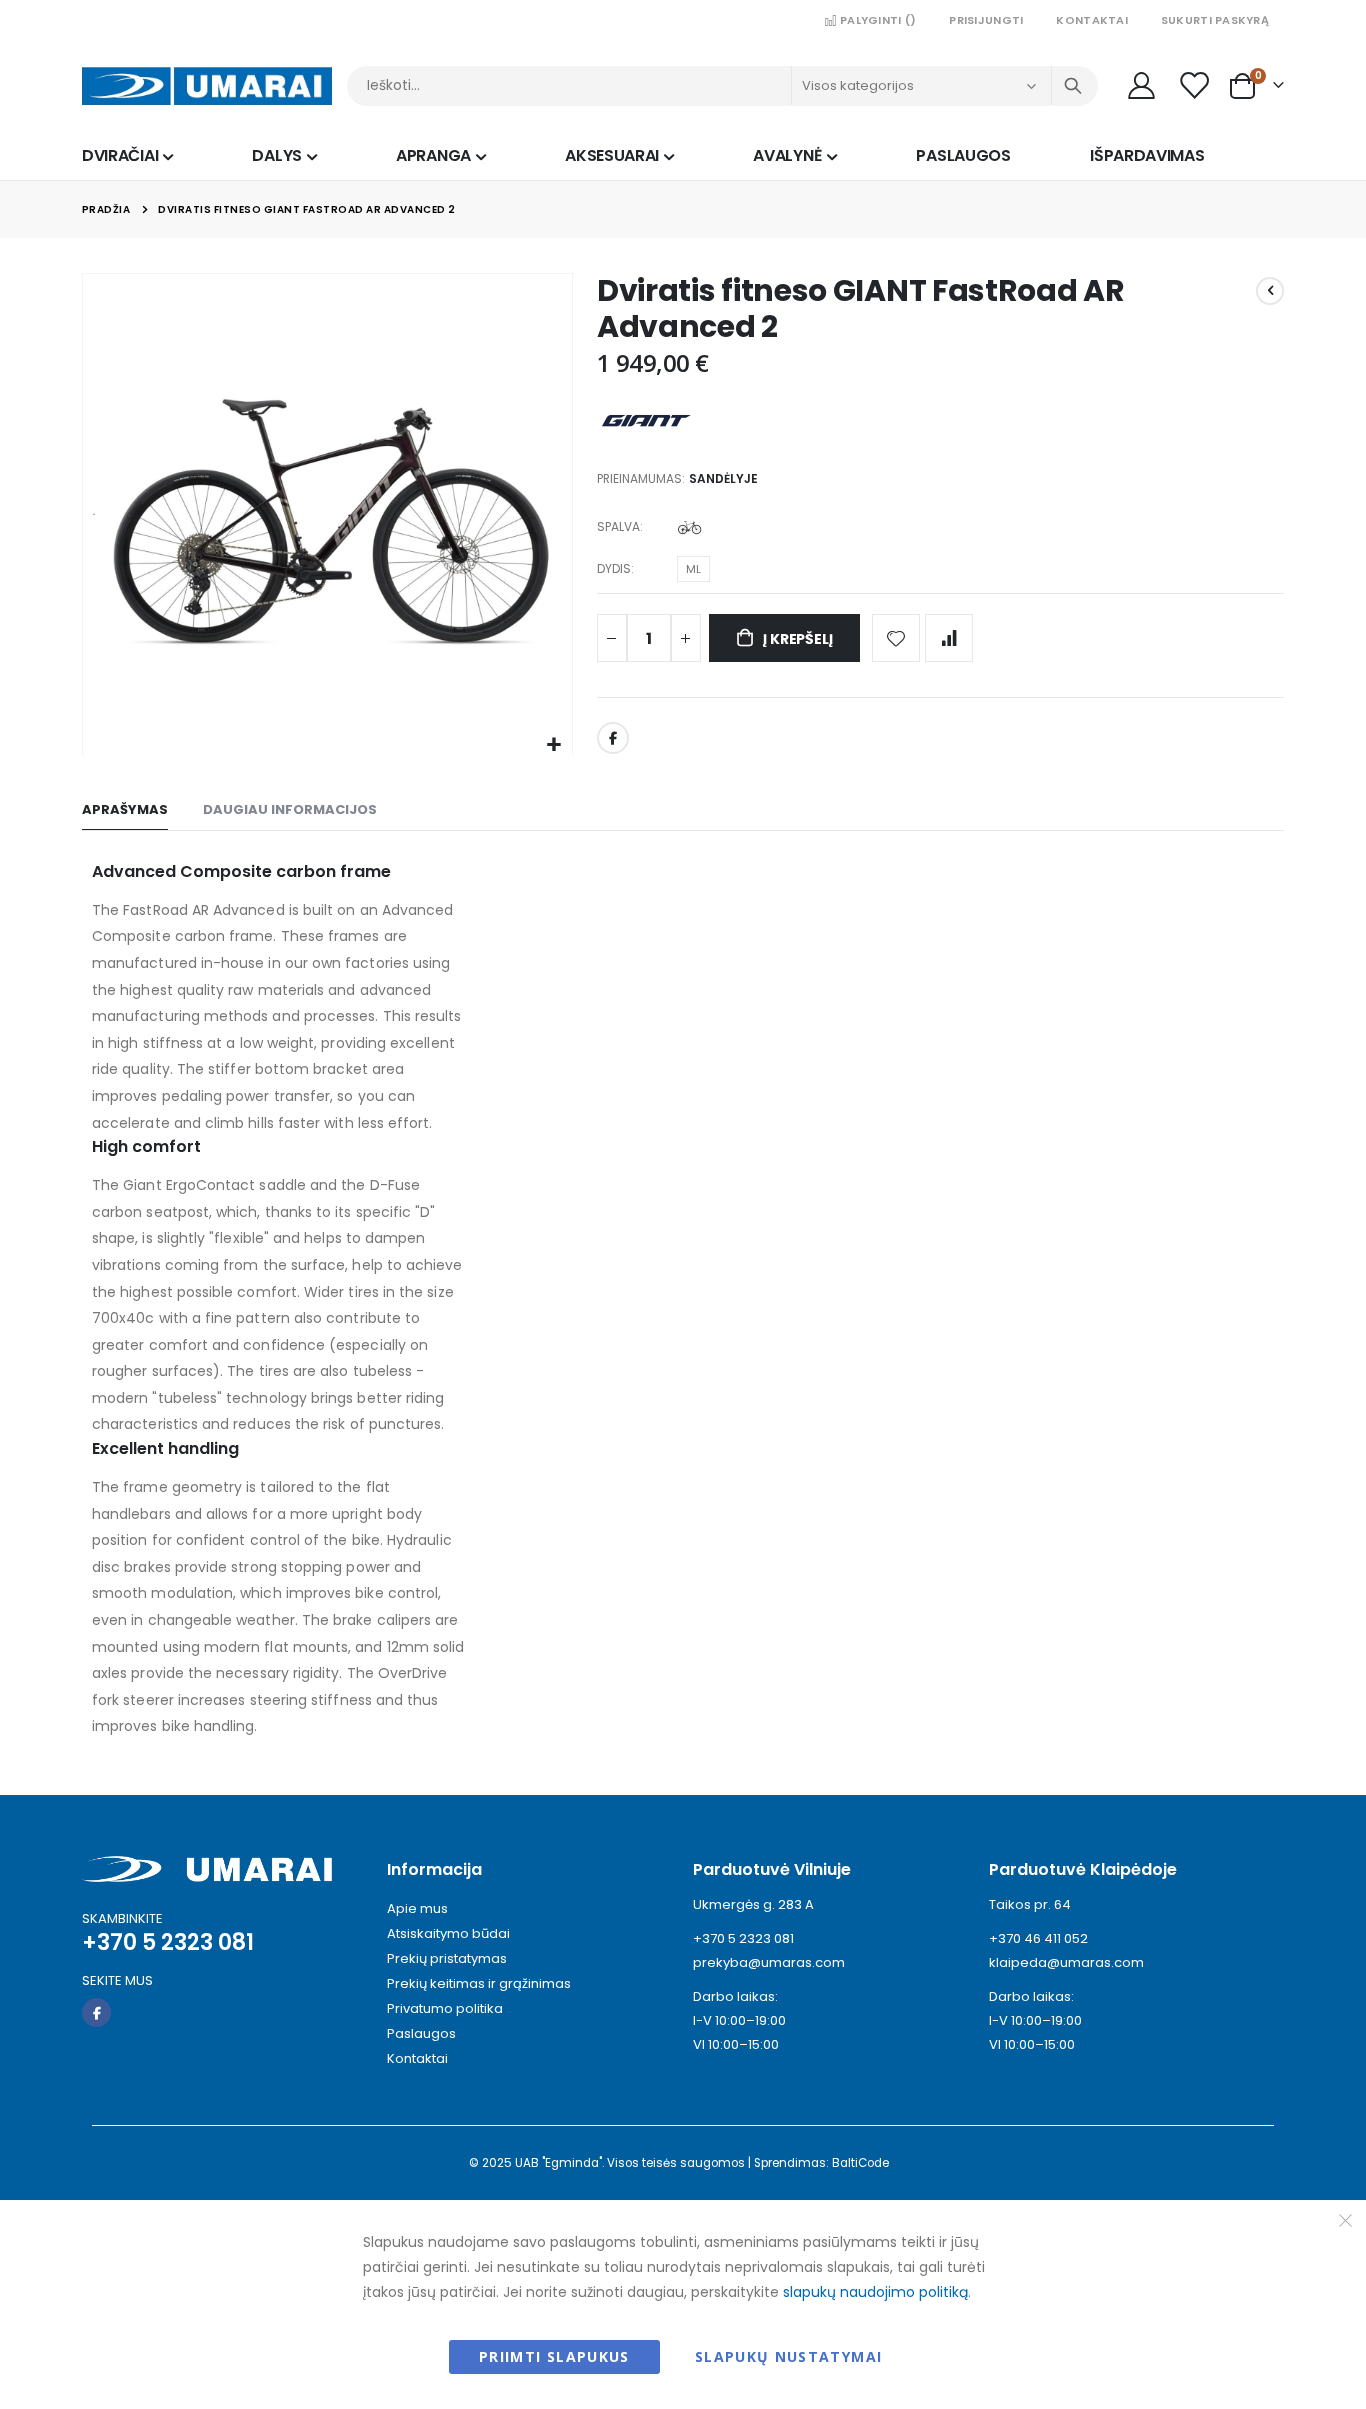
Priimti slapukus (554, 2356)
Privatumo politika (445, 2008)
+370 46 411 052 (1038, 1938)
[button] (554, 745)
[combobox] (722, 86)
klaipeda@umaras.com (1066, 1962)
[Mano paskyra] (1141, 85)
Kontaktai (1091, 20)
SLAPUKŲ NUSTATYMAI (788, 2356)
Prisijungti (986, 20)
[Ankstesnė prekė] (1270, 291)
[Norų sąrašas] (1196, 85)
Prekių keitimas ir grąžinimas (479, 1983)
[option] (689, 527)
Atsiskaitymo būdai (448, 1933)
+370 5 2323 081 (743, 1938)
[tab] (125, 810)
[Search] (1073, 86)
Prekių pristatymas (447, 1958)
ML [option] (693, 569)
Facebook (613, 738)
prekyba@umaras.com (769, 1962)
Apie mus (417, 1908)
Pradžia (106, 209)
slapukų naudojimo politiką (875, 2292)
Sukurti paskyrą (1215, 20)
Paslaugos (421, 2033)
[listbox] (692, 530)
